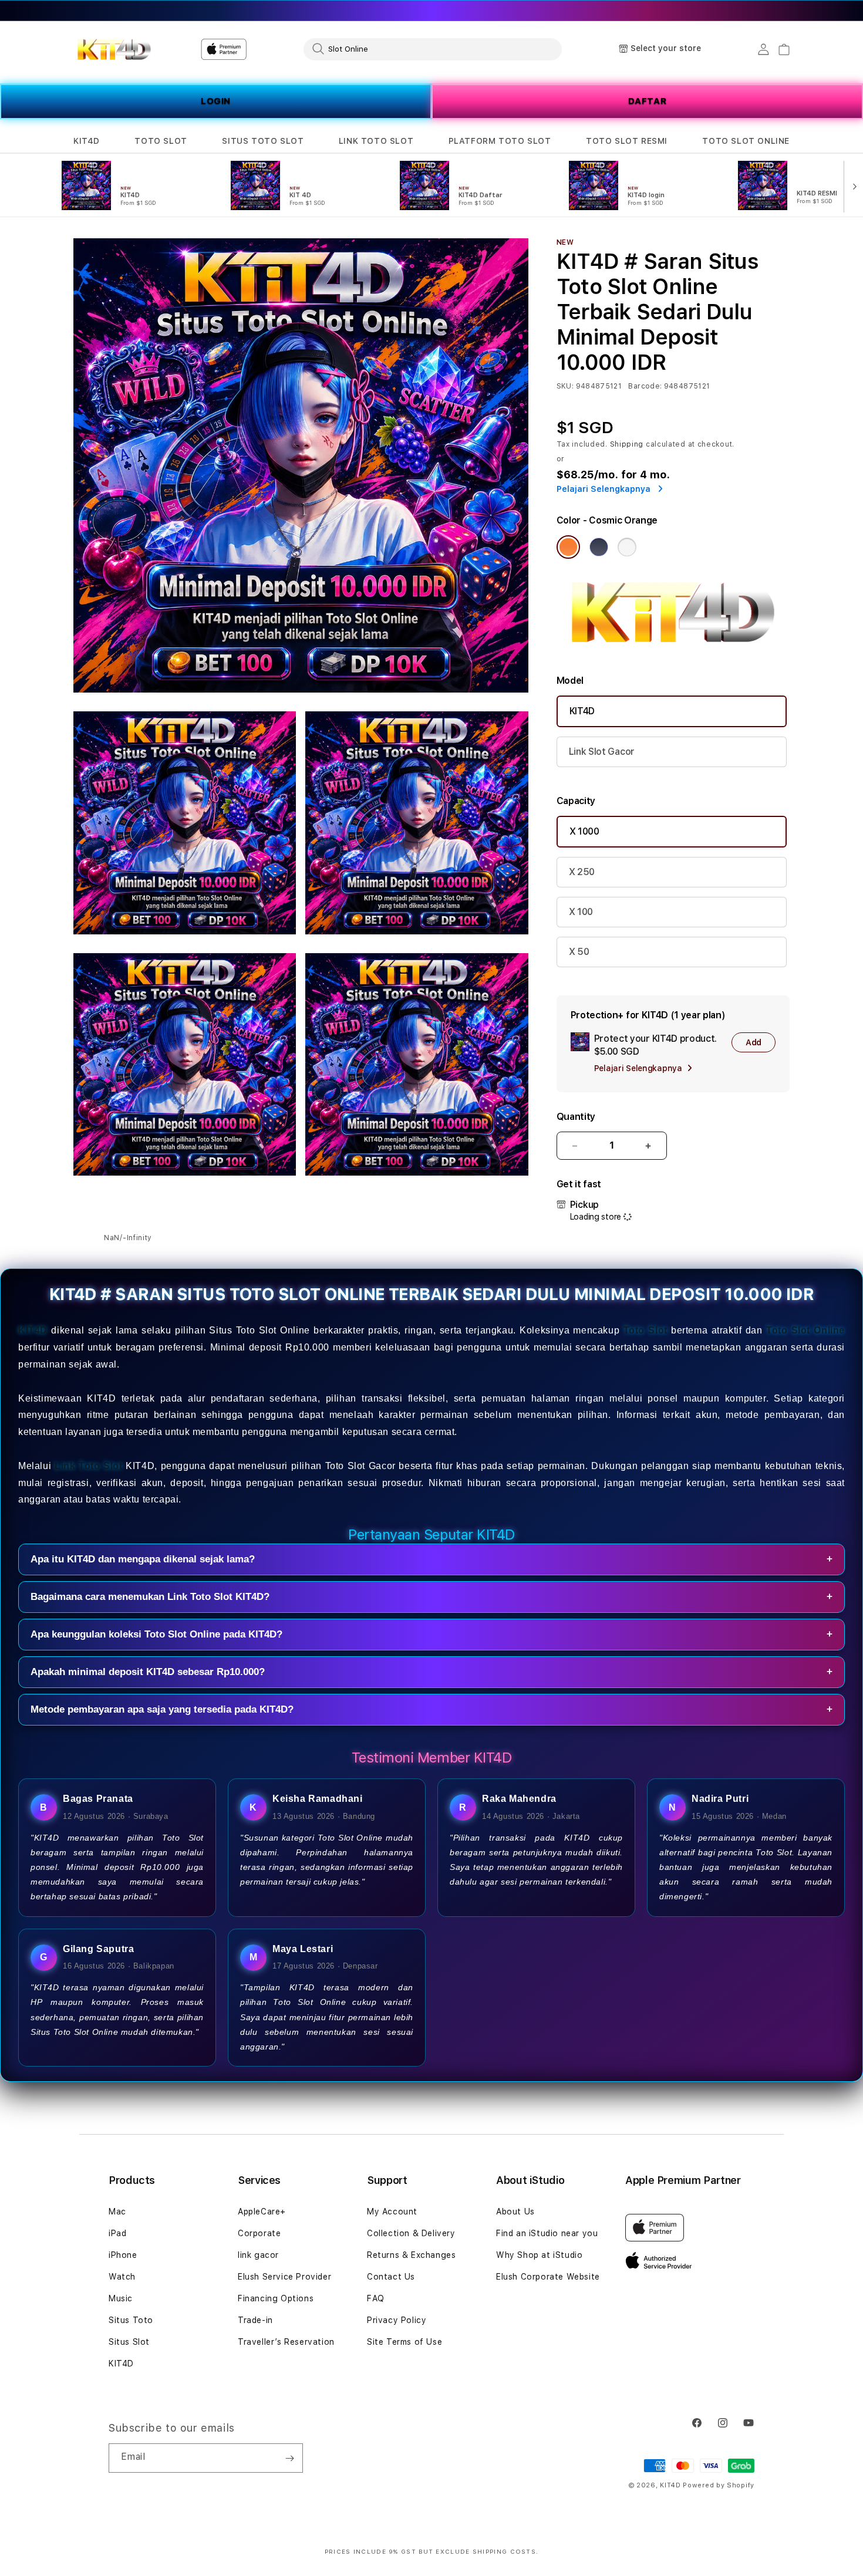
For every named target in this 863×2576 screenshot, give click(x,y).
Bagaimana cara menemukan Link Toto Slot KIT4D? (431, 1597)
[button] (87, 141)
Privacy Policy (397, 2320)
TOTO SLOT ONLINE (746, 141)
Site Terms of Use (404, 2342)
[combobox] (433, 49)
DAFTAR (648, 101)
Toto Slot (645, 1330)
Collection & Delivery (411, 2233)
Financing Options (276, 2298)
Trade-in (255, 2320)
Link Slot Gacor (602, 752)
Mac (117, 2212)
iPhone (123, 2255)
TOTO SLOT (161, 141)
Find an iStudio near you (547, 2233)
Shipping (627, 444)
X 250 (582, 872)
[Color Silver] (627, 547)
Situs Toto (131, 2320)
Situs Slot (129, 2342)
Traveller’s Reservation (286, 2342)
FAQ (376, 2298)
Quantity (576, 1117)
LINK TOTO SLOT (376, 141)
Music (121, 2298)
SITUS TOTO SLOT (263, 141)
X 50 (579, 952)
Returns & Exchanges (411, 2255)
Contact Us (391, 2277)
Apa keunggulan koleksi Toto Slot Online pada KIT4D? (431, 1634)
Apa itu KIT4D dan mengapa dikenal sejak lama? (431, 1559)
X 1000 (584, 831)
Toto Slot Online (805, 1330)
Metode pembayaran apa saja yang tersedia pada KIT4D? (431, 1709)
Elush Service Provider (284, 2277)
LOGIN (216, 101)
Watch (122, 2277)
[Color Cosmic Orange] (568, 547)
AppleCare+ (262, 2212)
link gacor (258, 2255)
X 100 (581, 912)
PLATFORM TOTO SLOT (500, 141)
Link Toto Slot (89, 1466)
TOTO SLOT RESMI (627, 141)
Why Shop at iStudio (539, 2255)
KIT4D (87, 141)
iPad (117, 2233)
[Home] (114, 49)
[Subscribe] (289, 2458)
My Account (392, 2212)
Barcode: (645, 386)
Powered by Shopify (719, 2485)
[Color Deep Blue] (599, 547)
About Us (515, 2212)
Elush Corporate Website (548, 2277)
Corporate (259, 2233)
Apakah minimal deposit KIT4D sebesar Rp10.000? (431, 1672)
